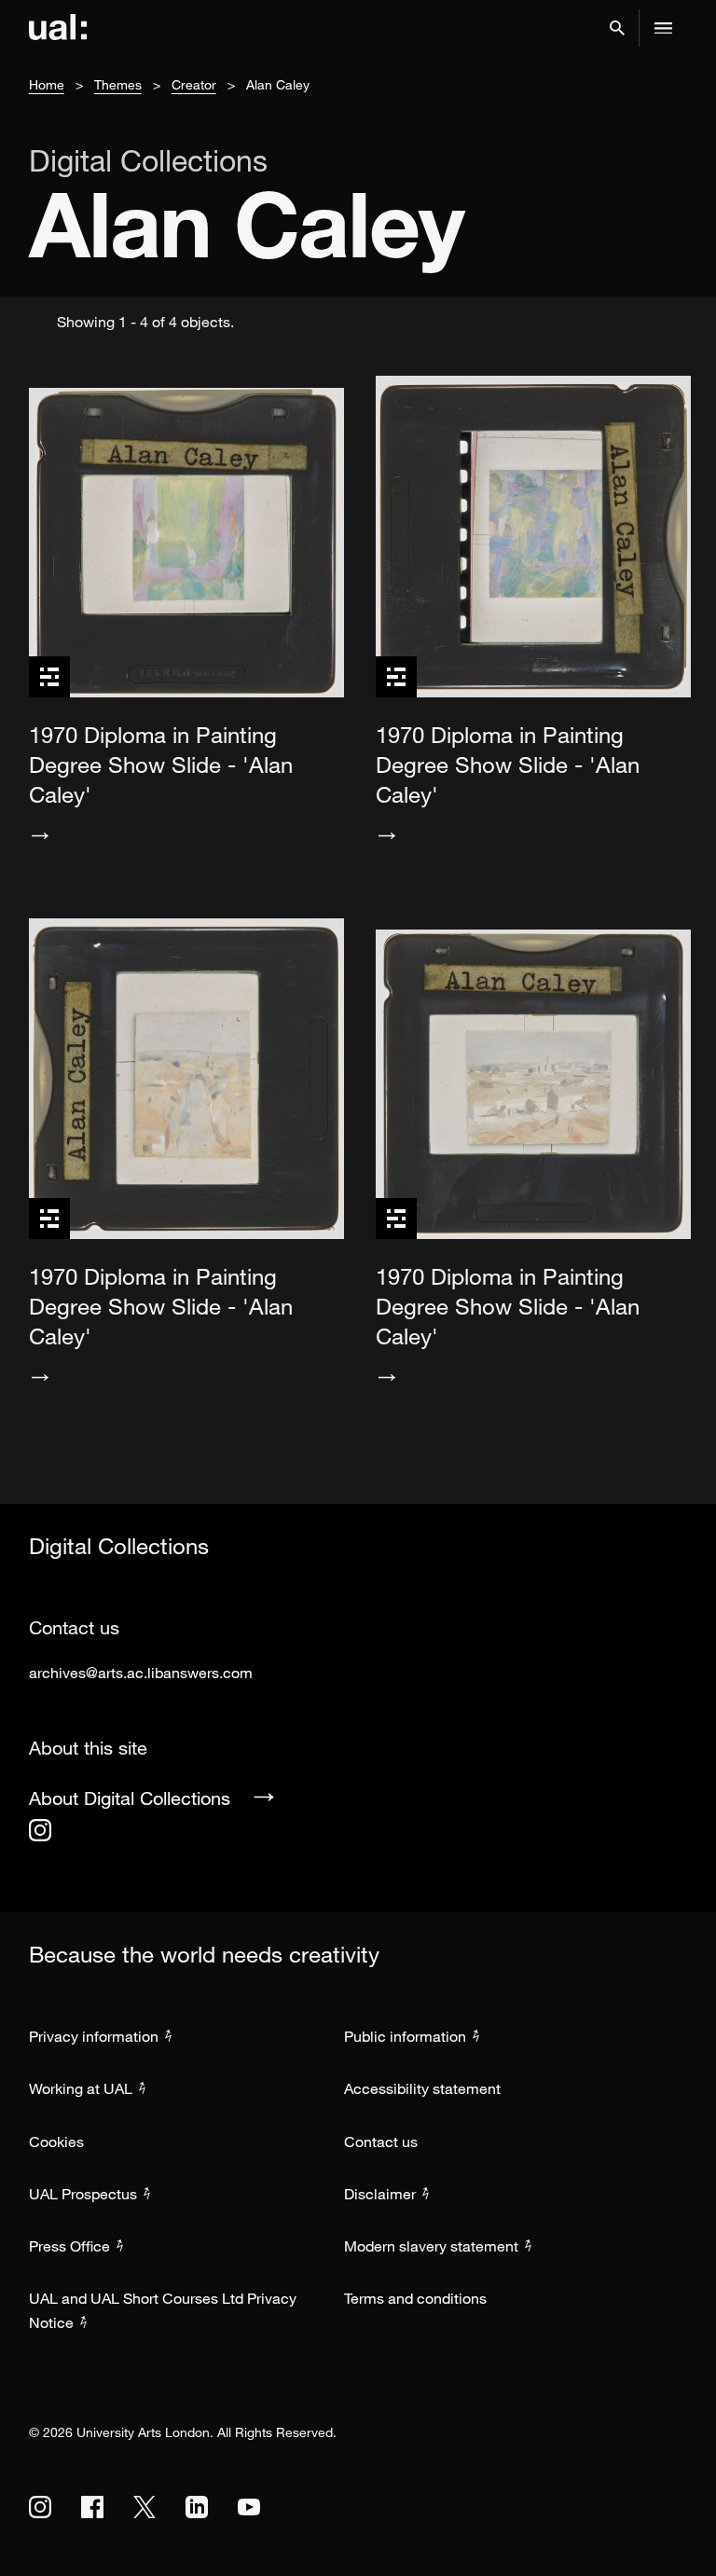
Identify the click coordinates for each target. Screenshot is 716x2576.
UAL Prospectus (83, 2194)
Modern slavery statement (431, 2246)
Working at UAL (81, 2088)
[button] (617, 28)
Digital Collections (148, 160)
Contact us (381, 2142)
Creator (194, 84)
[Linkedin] (197, 2507)
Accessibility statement (422, 2088)
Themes (118, 84)
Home (47, 84)
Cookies (56, 2142)
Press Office (69, 2246)
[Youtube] (249, 2507)
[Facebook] (92, 2507)
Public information (405, 2036)
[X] (145, 2507)
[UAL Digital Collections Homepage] (58, 28)
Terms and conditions (415, 2298)
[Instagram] (40, 1830)
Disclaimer (380, 2194)
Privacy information (94, 2036)
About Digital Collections (130, 1798)
